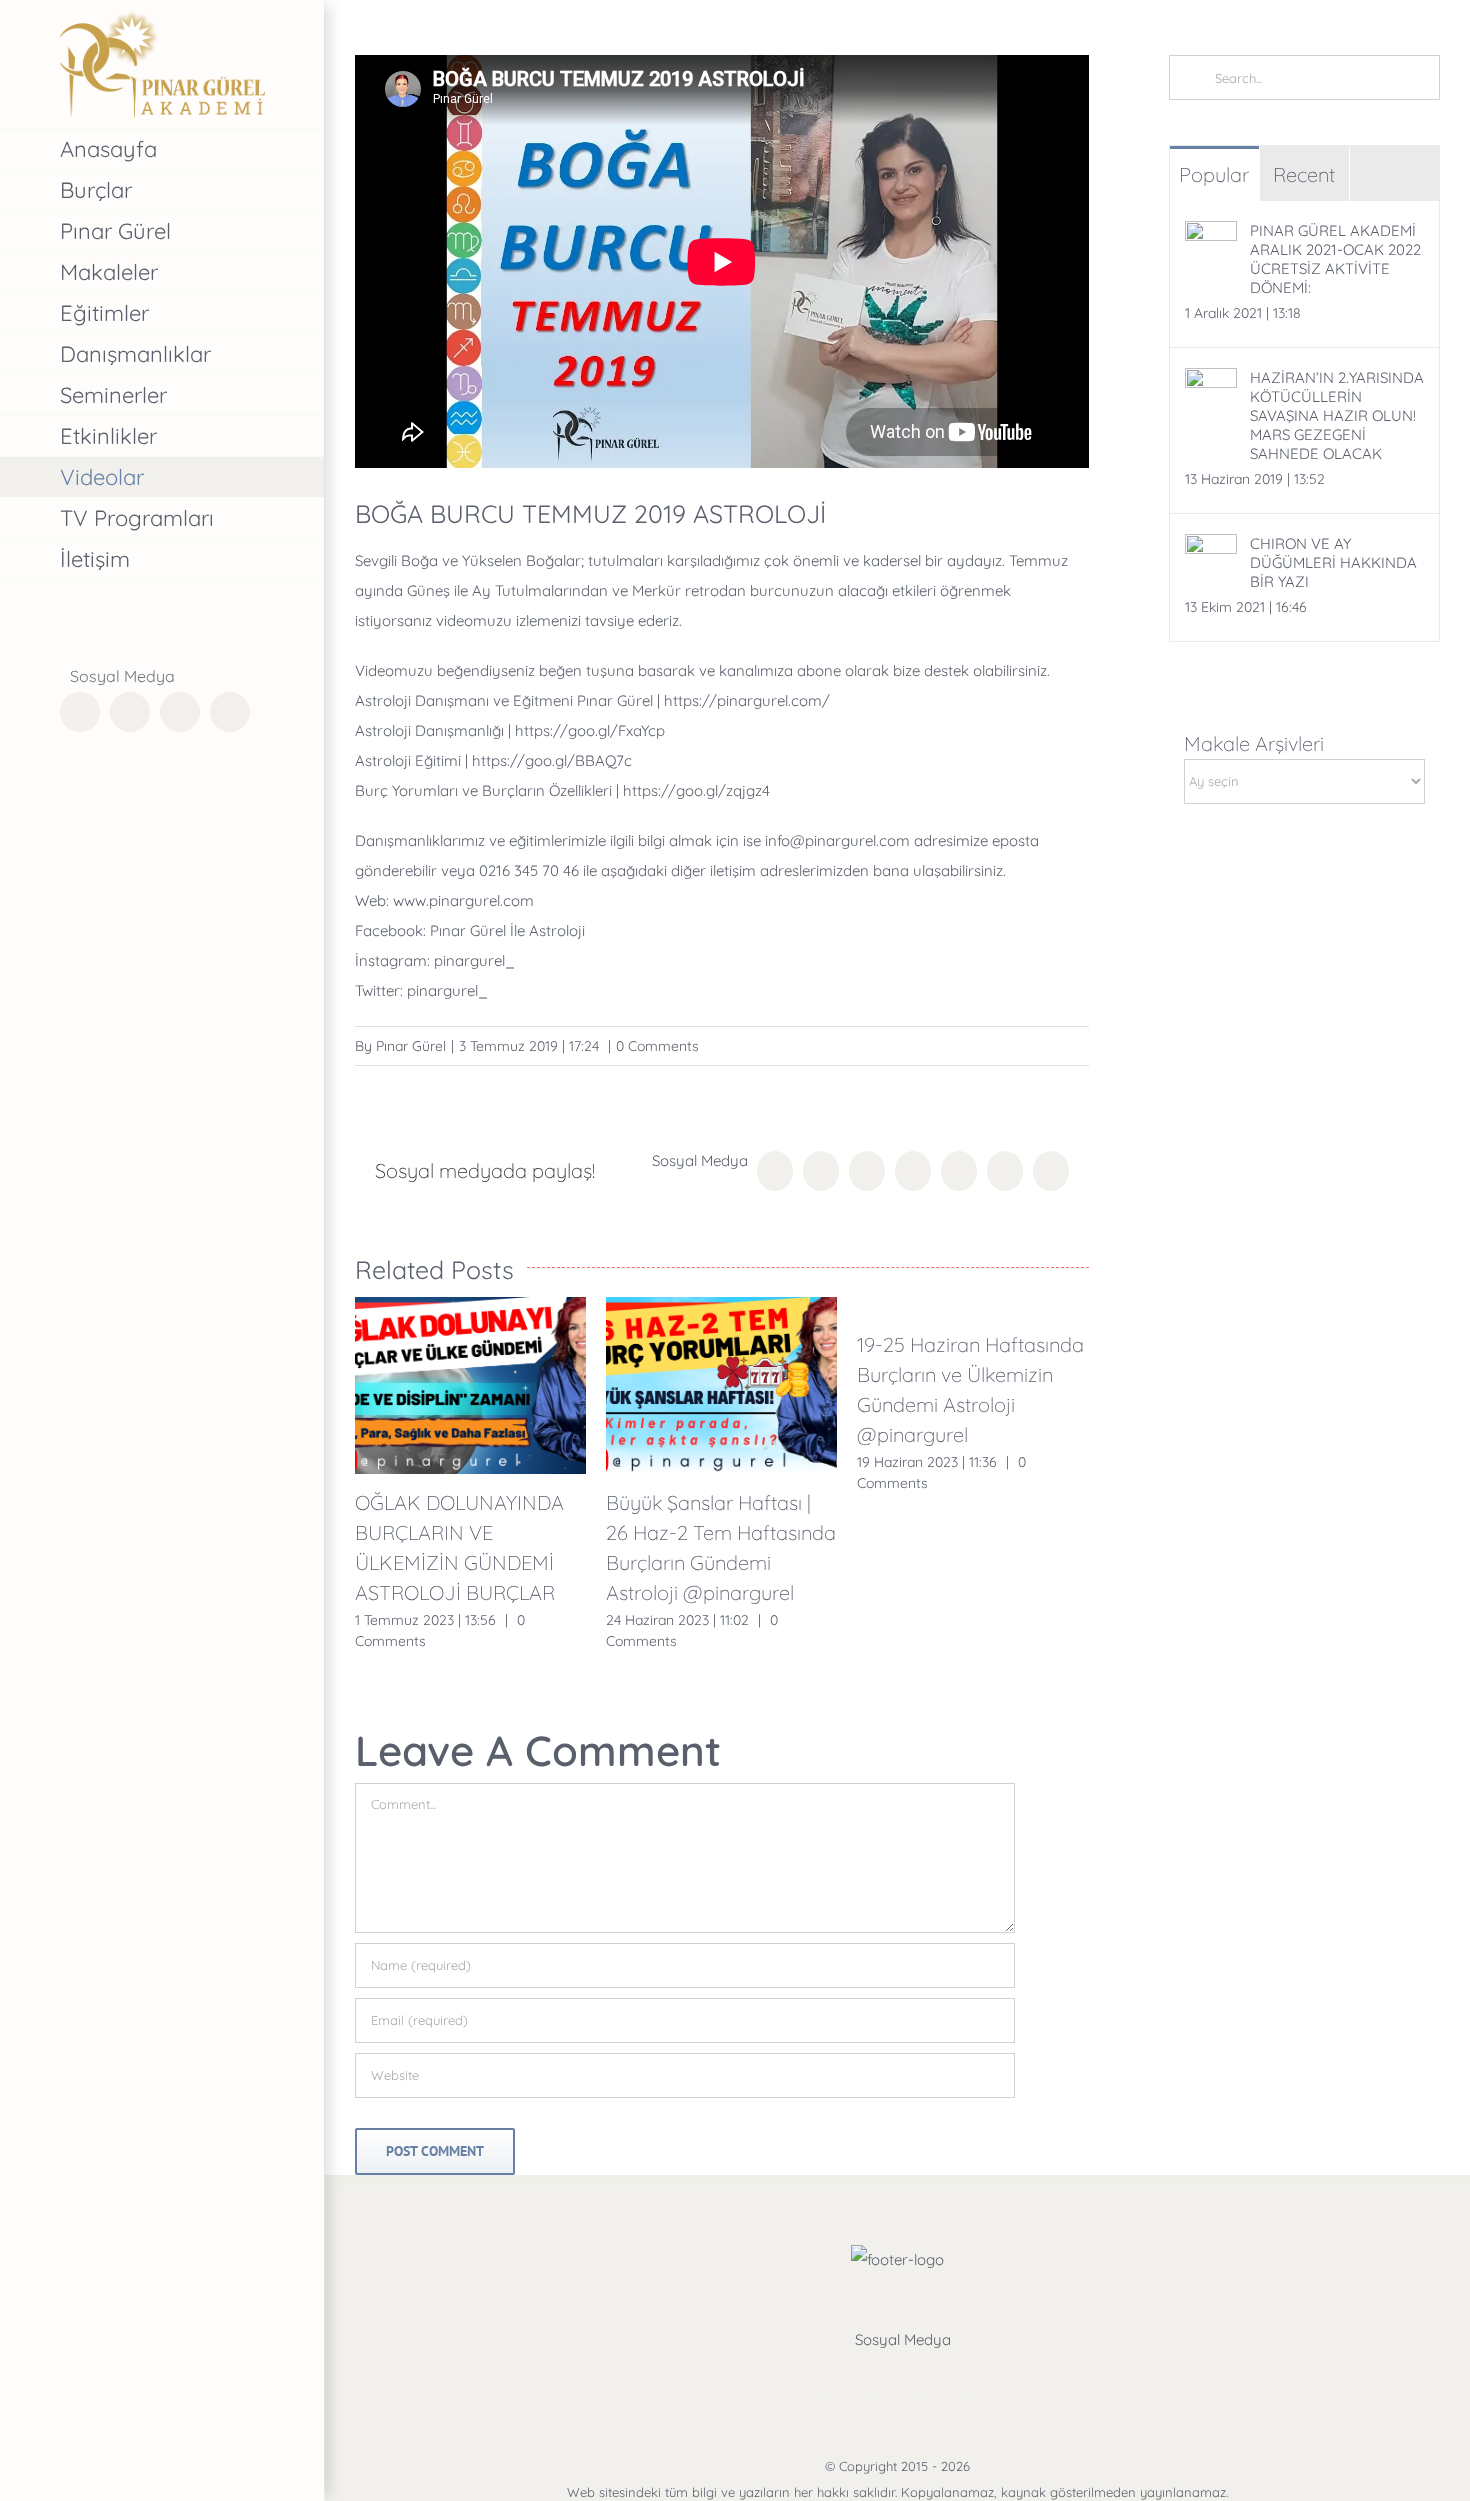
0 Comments (657, 1046)
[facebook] (826, 2379)
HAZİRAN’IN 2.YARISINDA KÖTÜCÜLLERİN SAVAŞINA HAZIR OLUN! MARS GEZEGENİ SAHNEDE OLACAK (1337, 415)
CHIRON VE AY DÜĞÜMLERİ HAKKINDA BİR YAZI (1333, 562)
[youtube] (970, 2379)
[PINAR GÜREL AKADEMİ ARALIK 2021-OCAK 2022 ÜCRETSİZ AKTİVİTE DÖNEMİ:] (1211, 235)
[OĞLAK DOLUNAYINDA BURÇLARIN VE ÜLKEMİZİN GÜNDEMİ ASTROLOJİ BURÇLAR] (470, 1385)
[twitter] (874, 2379)
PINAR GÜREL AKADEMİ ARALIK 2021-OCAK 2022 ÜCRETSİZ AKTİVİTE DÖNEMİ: (1335, 259)
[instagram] (922, 2379)
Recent (1304, 174)
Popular (1214, 174)
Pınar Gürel (411, 1046)
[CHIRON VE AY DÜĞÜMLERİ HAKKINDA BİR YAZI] (1211, 548)
